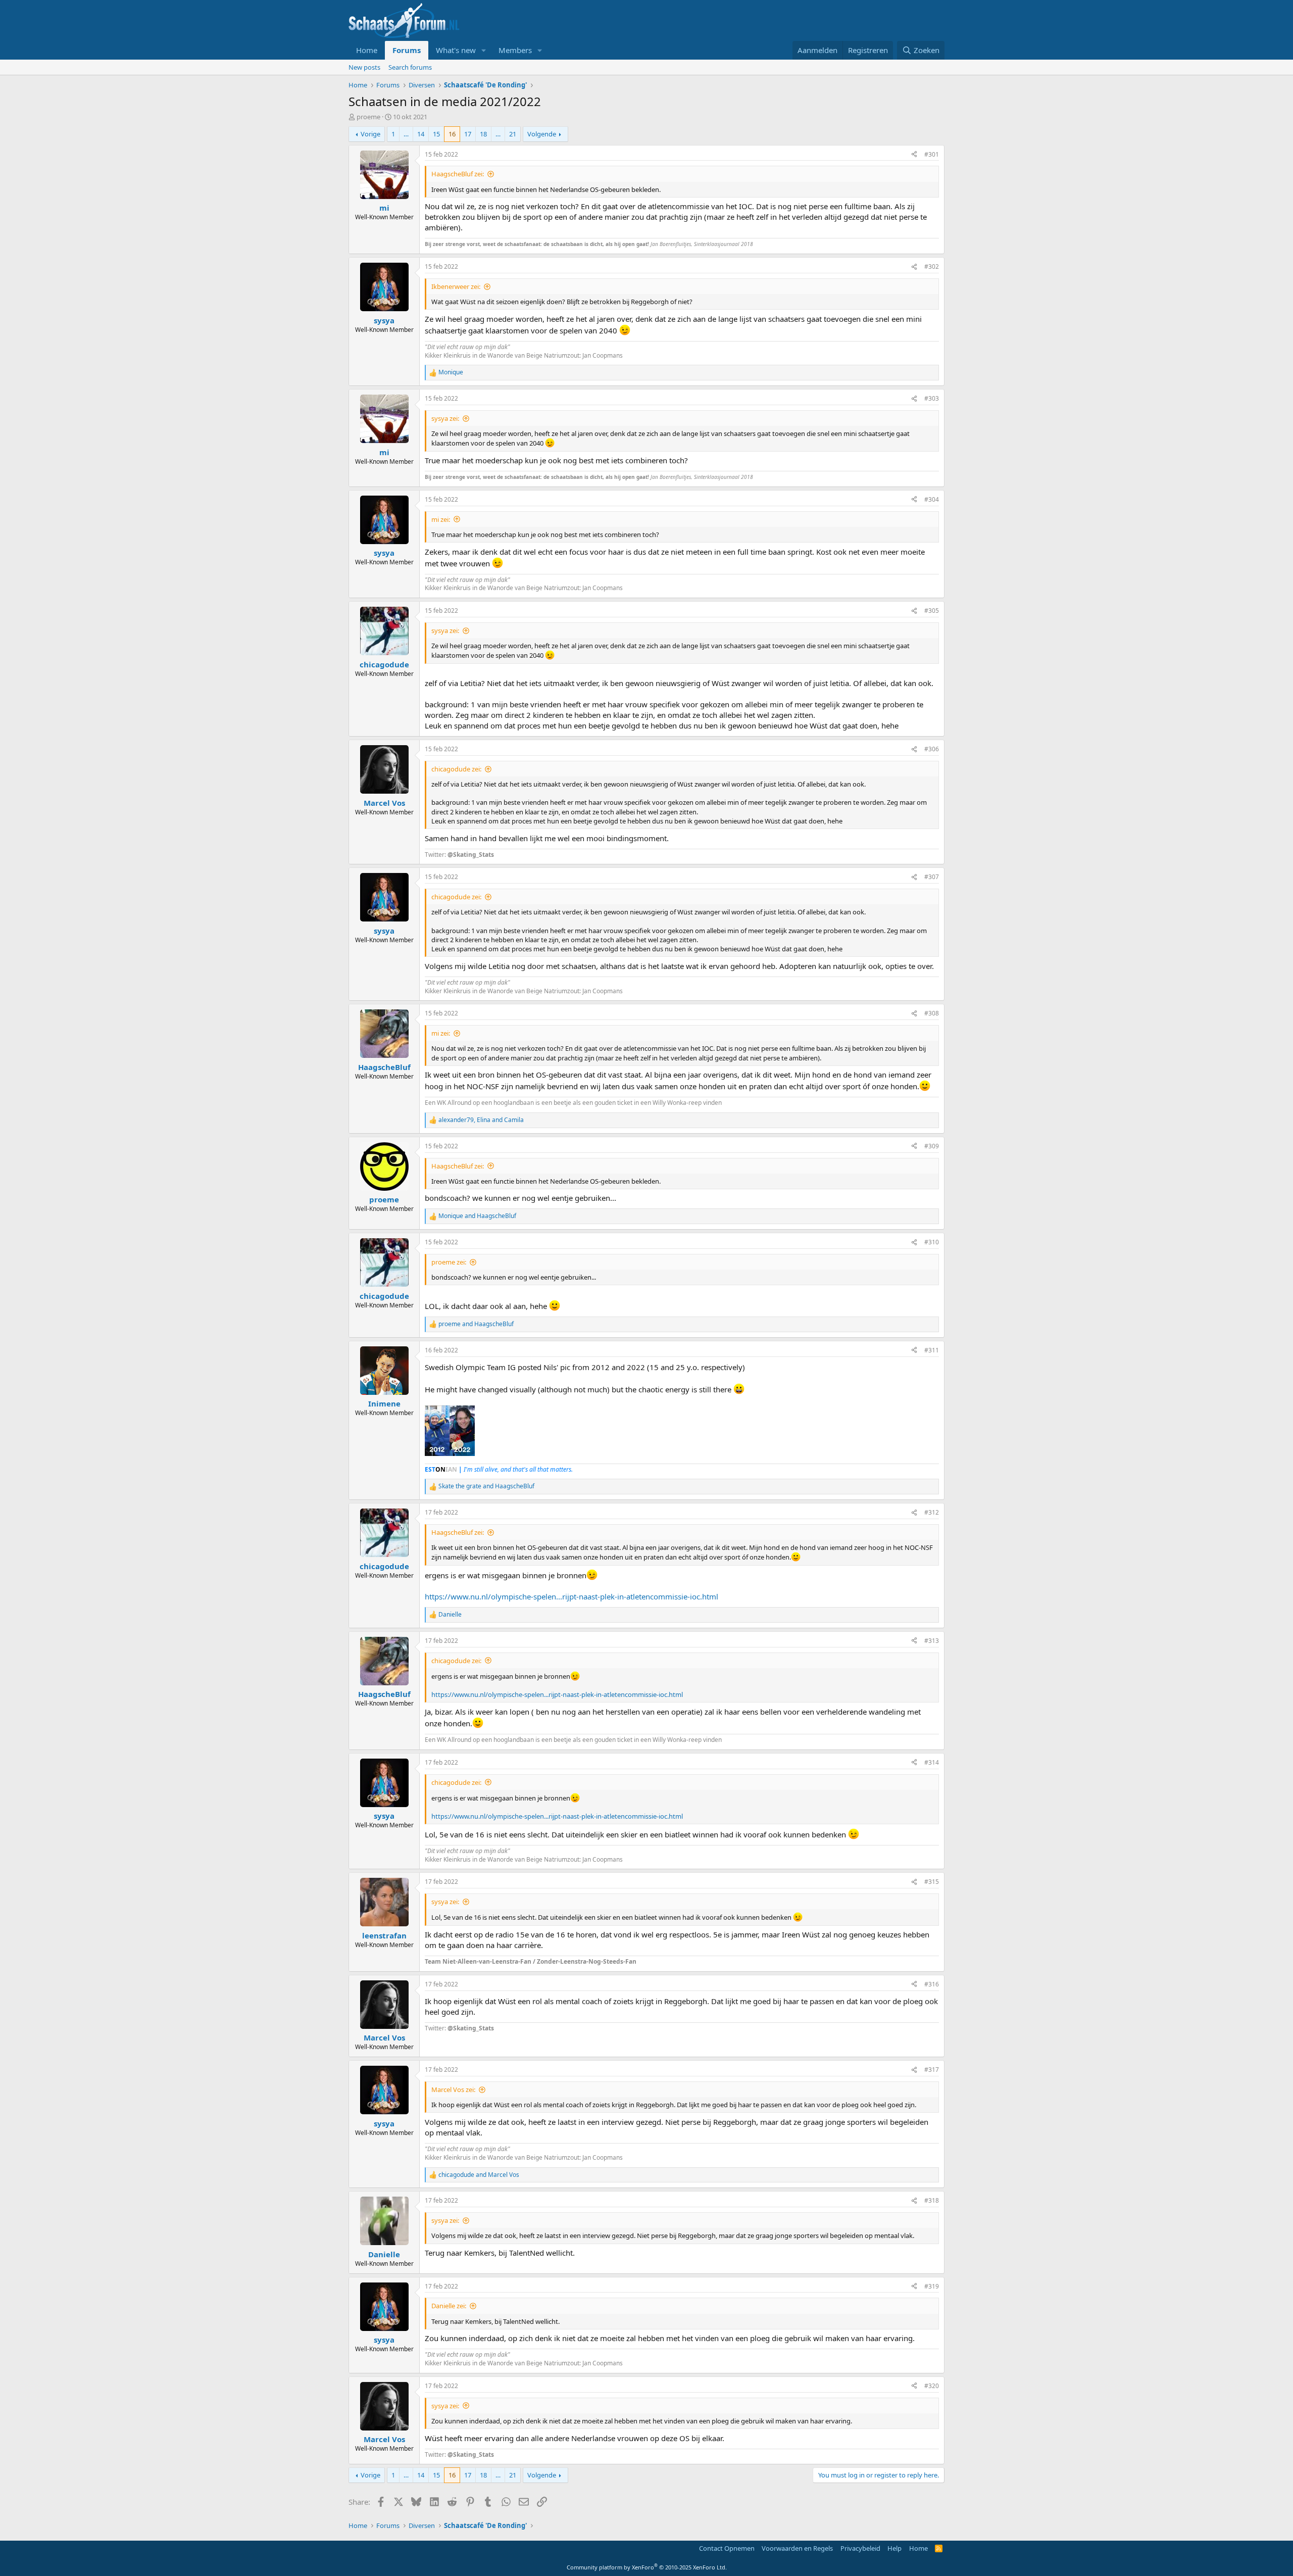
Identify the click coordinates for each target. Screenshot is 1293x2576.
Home (367, 50)
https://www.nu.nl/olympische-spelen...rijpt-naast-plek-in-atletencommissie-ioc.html (571, 1596)
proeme (368, 117)
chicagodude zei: (456, 769)
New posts (364, 67)
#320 (932, 2386)
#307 (932, 877)
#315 (932, 1882)
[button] (484, 50)
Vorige (370, 134)
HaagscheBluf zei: (458, 174)
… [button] (406, 134)
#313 (932, 1641)
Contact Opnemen (727, 2548)
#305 (932, 611)
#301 (932, 154)
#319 (932, 2286)
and (477, 1216)
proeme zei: (449, 1262)
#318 (932, 2200)
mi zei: (441, 519)
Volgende (542, 134)
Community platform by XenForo (647, 2567)
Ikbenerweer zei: (456, 286)
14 (421, 134)
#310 (932, 1242)
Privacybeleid (860, 2548)
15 (436, 134)
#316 (932, 1984)
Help (894, 2548)
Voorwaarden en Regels (797, 2548)
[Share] (914, 155)
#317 (932, 2070)
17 (468, 134)
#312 (932, 1512)
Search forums (410, 67)
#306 (932, 749)
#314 (932, 1762)
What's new (456, 50)
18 (483, 134)
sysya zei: (445, 418)
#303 (932, 398)
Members (515, 50)
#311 (932, 1350)
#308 (932, 1013)
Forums (407, 50)
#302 (932, 266)
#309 (932, 1146)
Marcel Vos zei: (453, 2089)
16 (452, 134)
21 (513, 134)
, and (481, 1120)
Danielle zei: (449, 2306)
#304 (932, 499)
